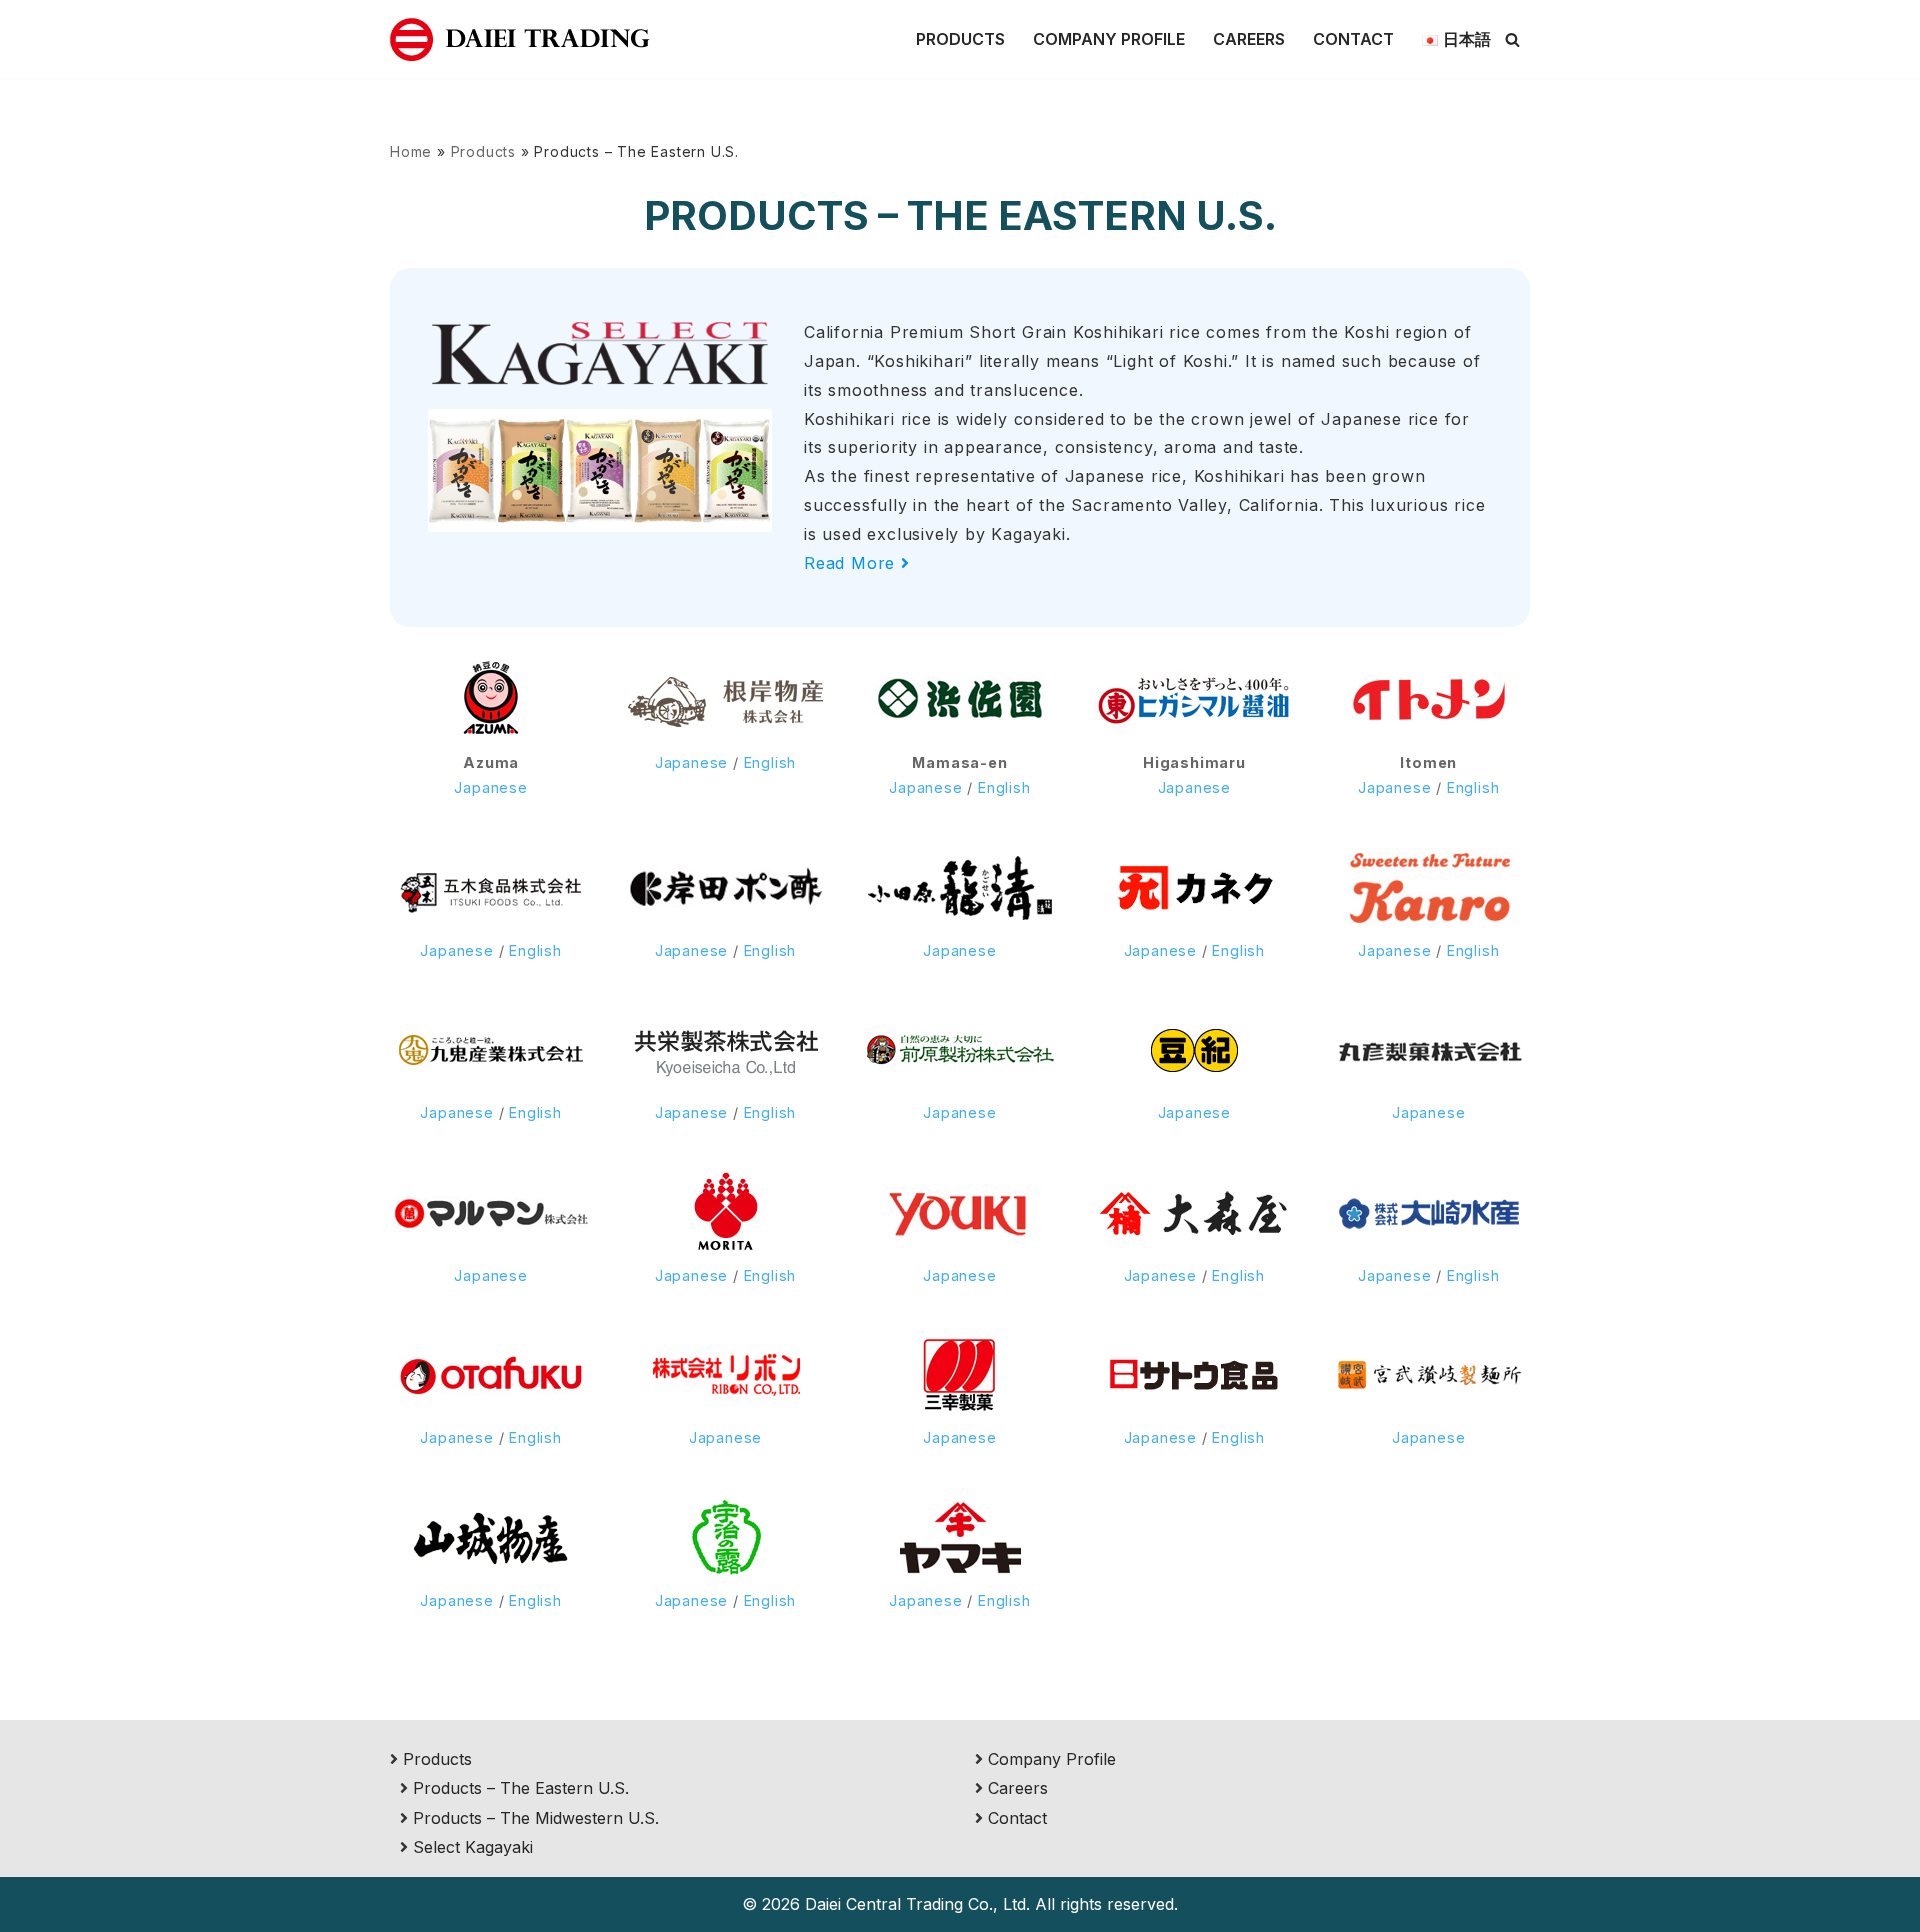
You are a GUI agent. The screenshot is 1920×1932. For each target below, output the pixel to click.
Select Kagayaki (473, 1847)
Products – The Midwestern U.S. (536, 1818)
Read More (852, 563)
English (770, 762)
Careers (1249, 39)
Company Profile (1109, 39)
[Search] (1512, 39)
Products (960, 39)
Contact (1353, 39)
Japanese (490, 787)
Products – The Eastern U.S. (521, 1788)
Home (411, 151)
